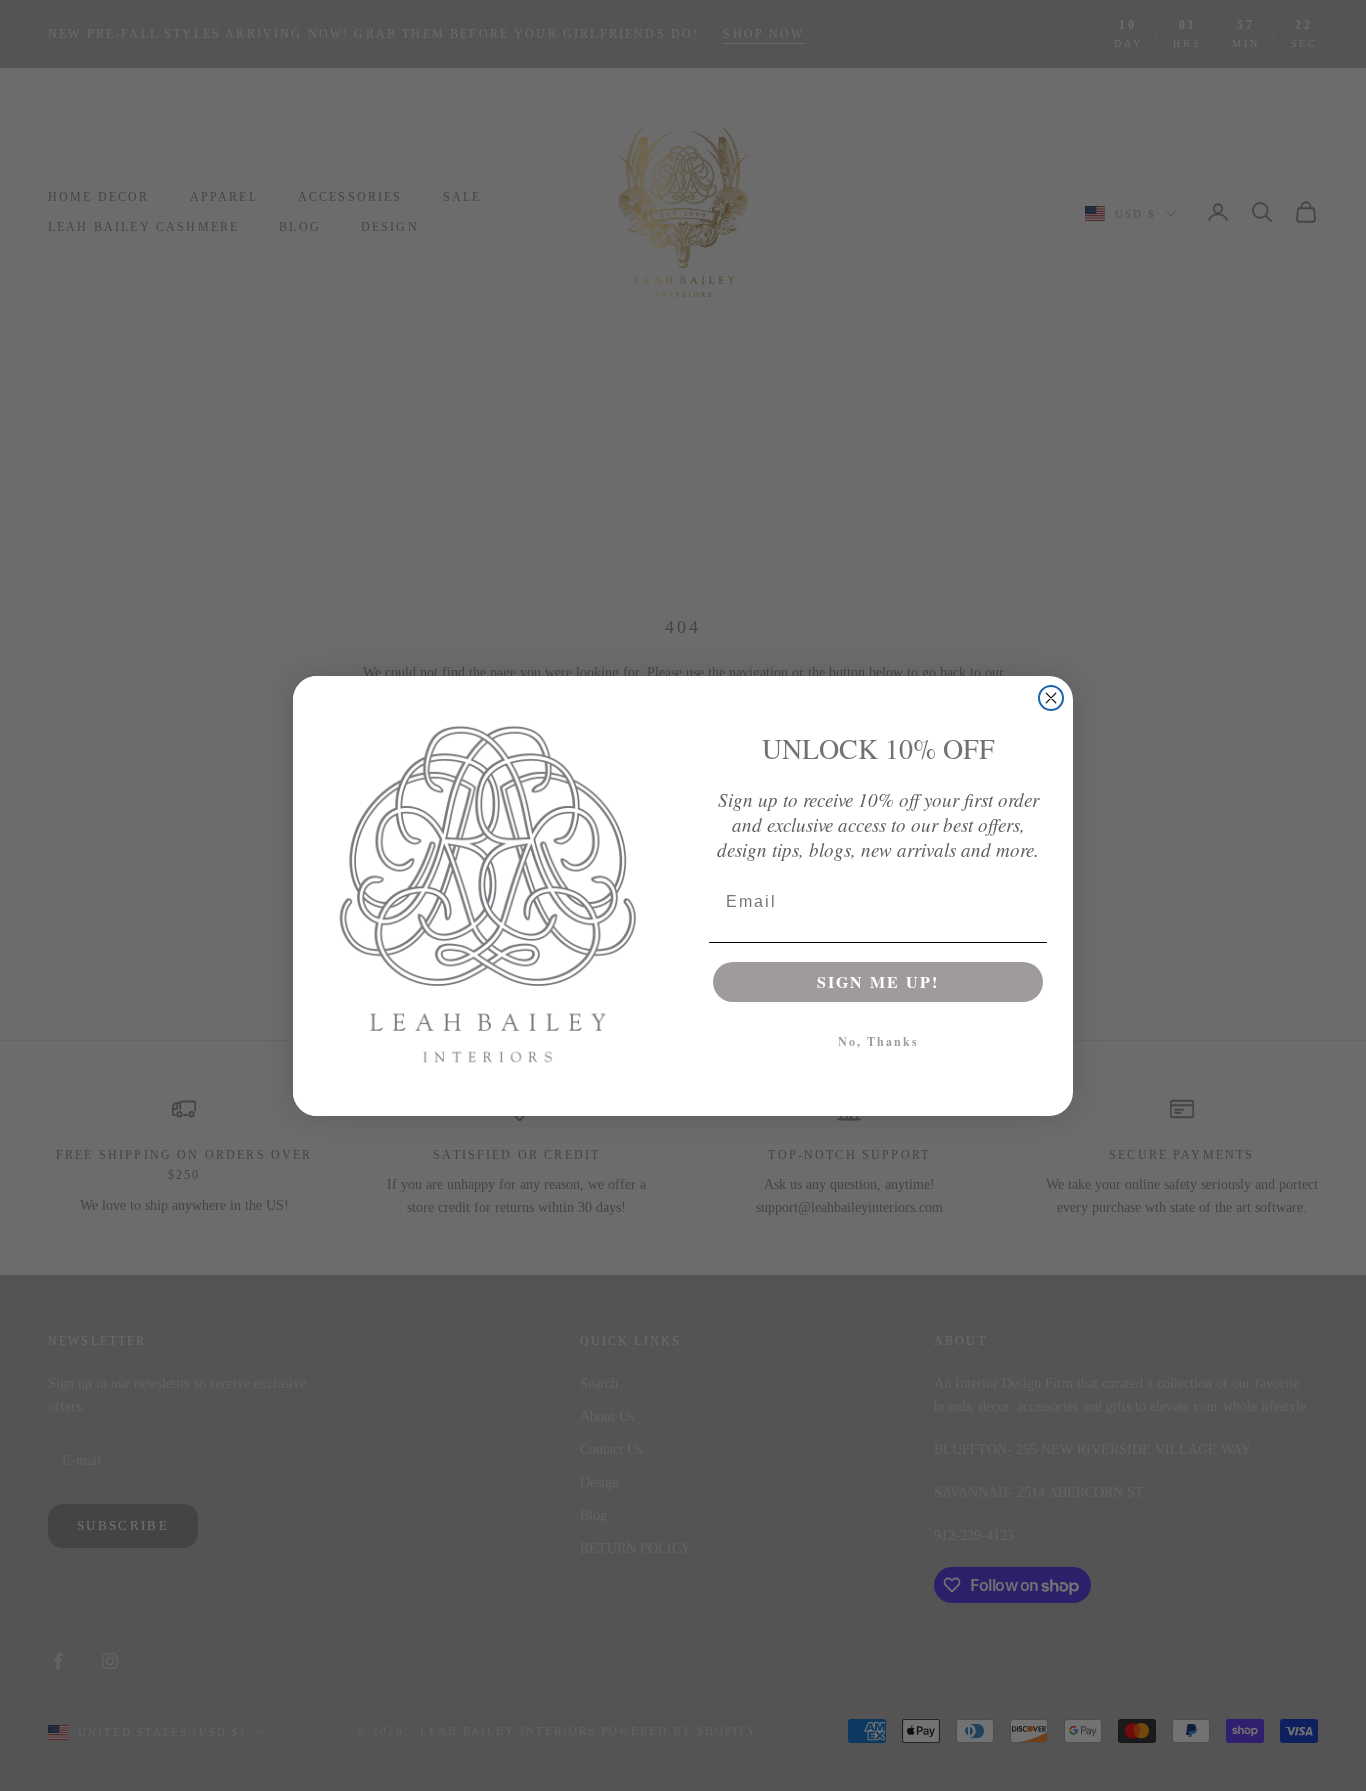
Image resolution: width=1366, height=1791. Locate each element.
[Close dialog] (1051, 698)
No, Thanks (878, 1041)
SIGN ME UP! (878, 981)
